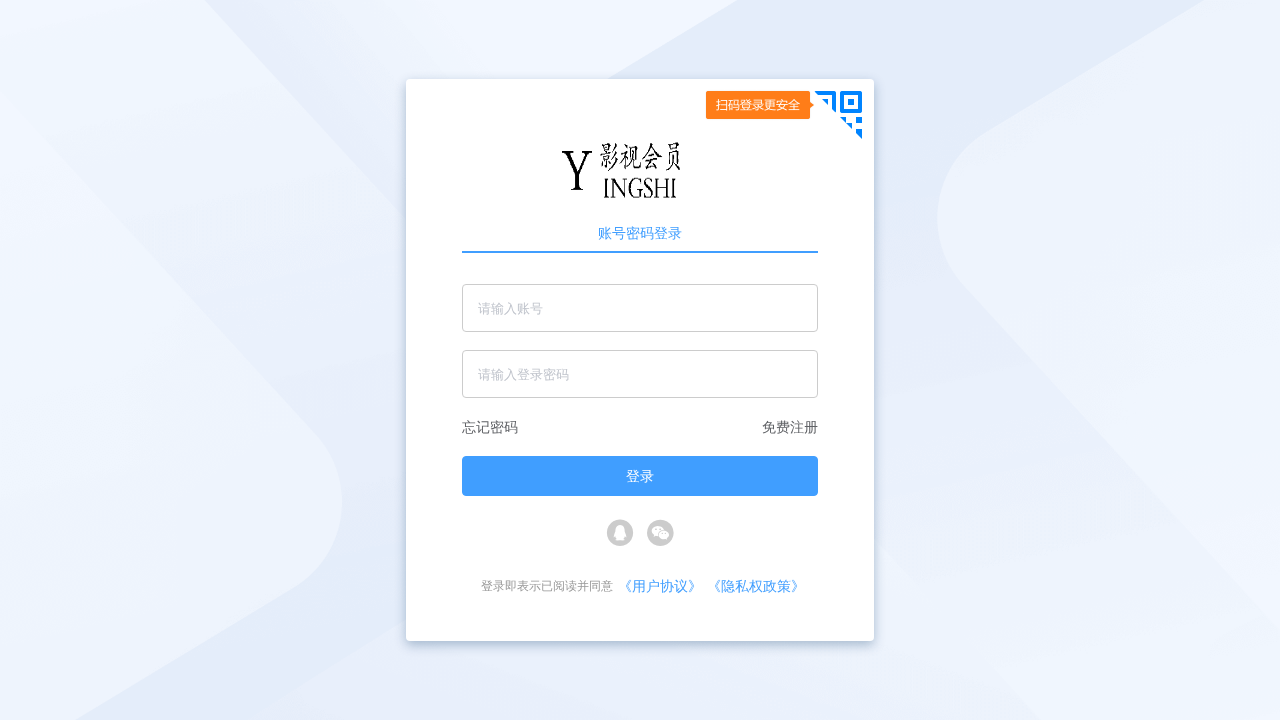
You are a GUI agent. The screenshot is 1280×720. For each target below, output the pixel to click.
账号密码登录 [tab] (640, 233)
